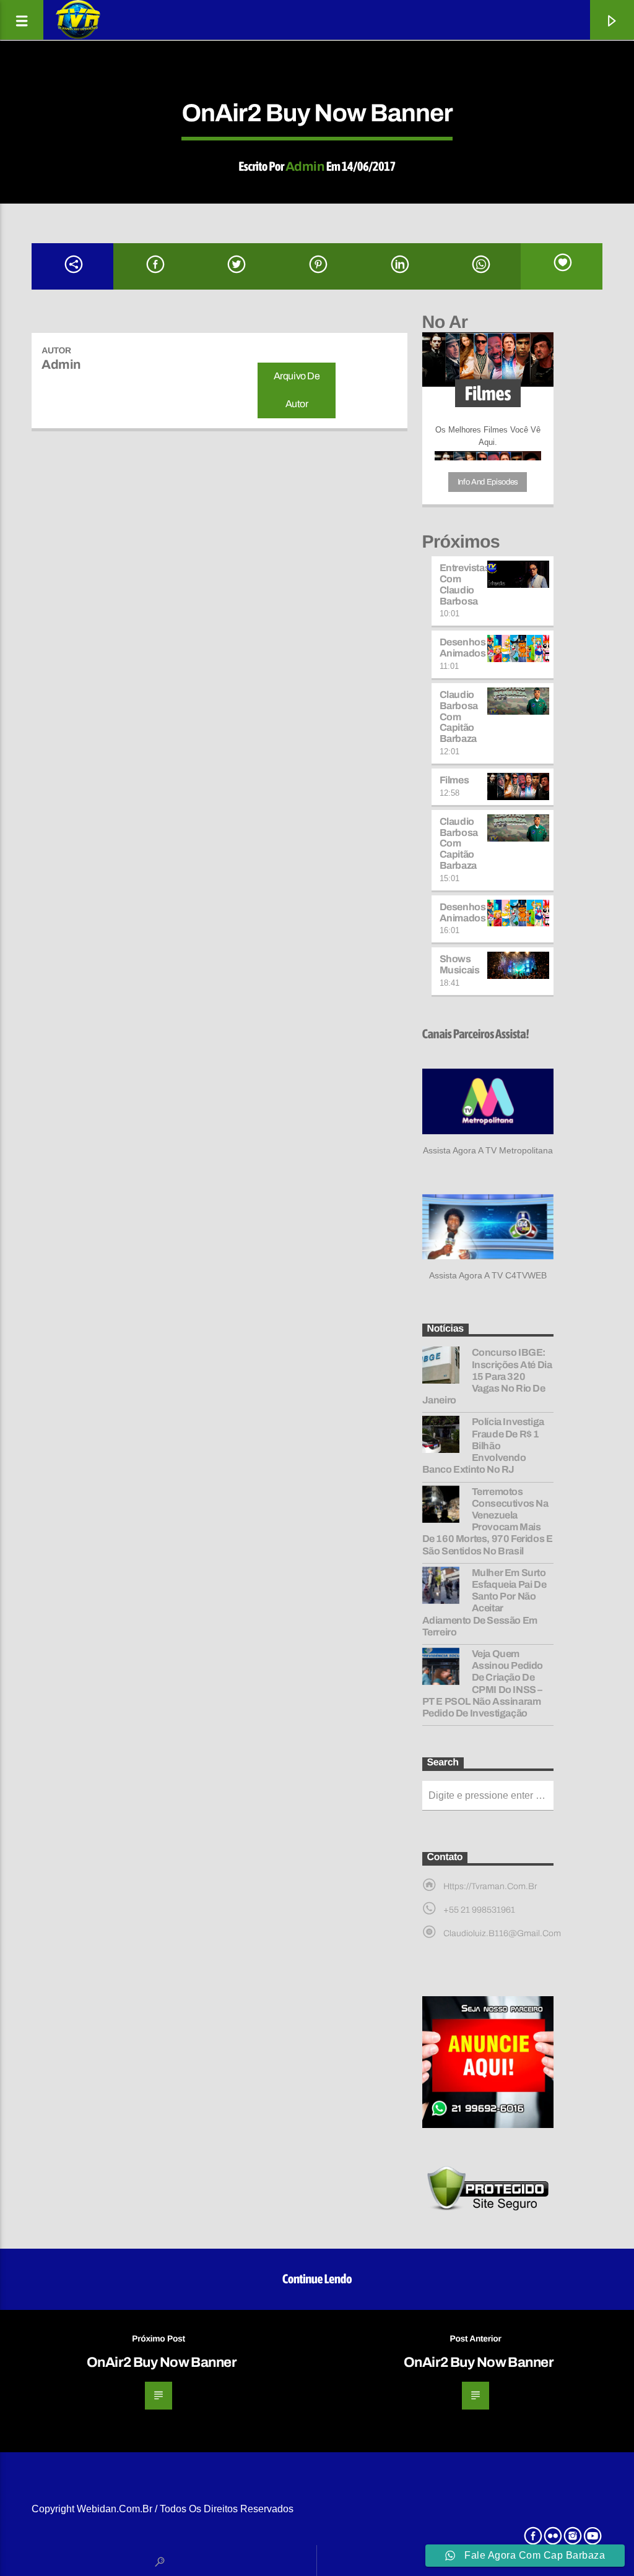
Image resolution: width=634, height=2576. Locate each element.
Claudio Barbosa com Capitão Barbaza (459, 717)
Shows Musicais (460, 964)
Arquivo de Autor (297, 390)
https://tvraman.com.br (490, 1886)
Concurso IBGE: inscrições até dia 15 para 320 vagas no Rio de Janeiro (487, 1376)
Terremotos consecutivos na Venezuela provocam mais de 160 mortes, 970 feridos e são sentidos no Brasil (488, 1521)
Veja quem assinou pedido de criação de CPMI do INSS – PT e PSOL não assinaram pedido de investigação (483, 1683)
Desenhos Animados (463, 648)
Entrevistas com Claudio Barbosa (465, 584)
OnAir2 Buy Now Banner (162, 2362)
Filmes (454, 780)
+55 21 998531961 (479, 1910)
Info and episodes (488, 482)
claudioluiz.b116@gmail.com (502, 1933)
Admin (305, 166)
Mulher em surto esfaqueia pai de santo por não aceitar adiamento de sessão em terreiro (484, 1602)
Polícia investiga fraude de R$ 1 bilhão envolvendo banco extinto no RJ (483, 1445)
